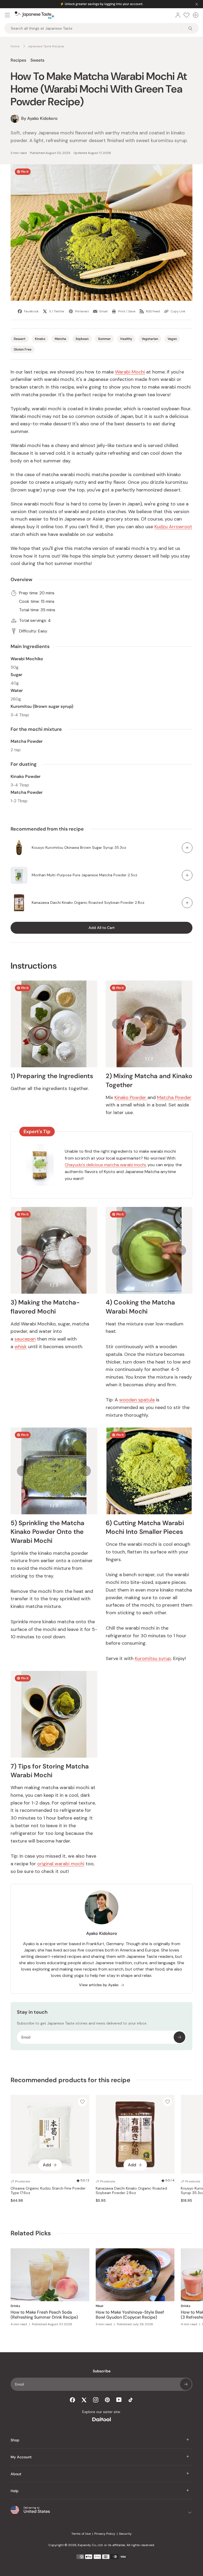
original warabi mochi (61, 1864)
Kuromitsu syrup (153, 1658)
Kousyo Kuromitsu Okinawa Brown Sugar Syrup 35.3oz (79, 847)
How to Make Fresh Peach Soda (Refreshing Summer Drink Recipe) (44, 2315)
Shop (15, 2440)
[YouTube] (119, 2400)
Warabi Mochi (130, 372)
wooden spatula (137, 1400)
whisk (21, 1347)
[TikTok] (131, 2400)
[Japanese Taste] (35, 15)
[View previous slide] (117, 1024)
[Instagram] (96, 2400)
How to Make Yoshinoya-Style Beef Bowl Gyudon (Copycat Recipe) (130, 2315)
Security (125, 2534)
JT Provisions (20, 2181)
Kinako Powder (131, 1097)
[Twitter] (84, 2400)
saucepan (25, 1339)
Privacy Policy (105, 2534)
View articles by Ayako (99, 1985)
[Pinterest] (107, 2400)
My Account (21, 2457)
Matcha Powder (174, 1097)
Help (15, 2491)
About (16, 2474)
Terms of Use (81, 2534)
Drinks (15, 2306)
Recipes (18, 60)
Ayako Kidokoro (102, 1933)
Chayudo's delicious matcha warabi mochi (105, 1165)
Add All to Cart (102, 928)
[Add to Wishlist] (82, 2102)
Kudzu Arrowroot (173, 527)
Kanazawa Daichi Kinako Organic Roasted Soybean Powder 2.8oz (88, 902)
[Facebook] (72, 2400)
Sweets (37, 60)
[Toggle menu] (7, 15)
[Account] (178, 15)
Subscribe (179, 2037)
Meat (100, 2306)
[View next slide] (181, 1024)
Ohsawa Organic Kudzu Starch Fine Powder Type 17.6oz (48, 2191)
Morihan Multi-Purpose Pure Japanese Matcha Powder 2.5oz (84, 875)
